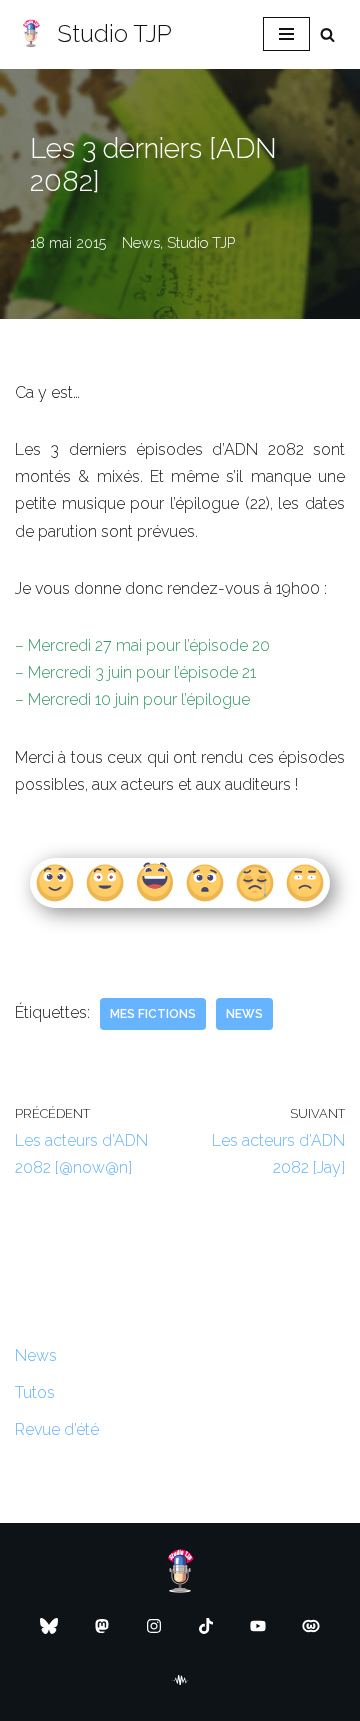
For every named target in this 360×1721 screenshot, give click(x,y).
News (141, 242)
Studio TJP (201, 242)
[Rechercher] (327, 34)
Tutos (35, 1392)
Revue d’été (57, 1429)
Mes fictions (153, 1014)
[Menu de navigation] (286, 34)
